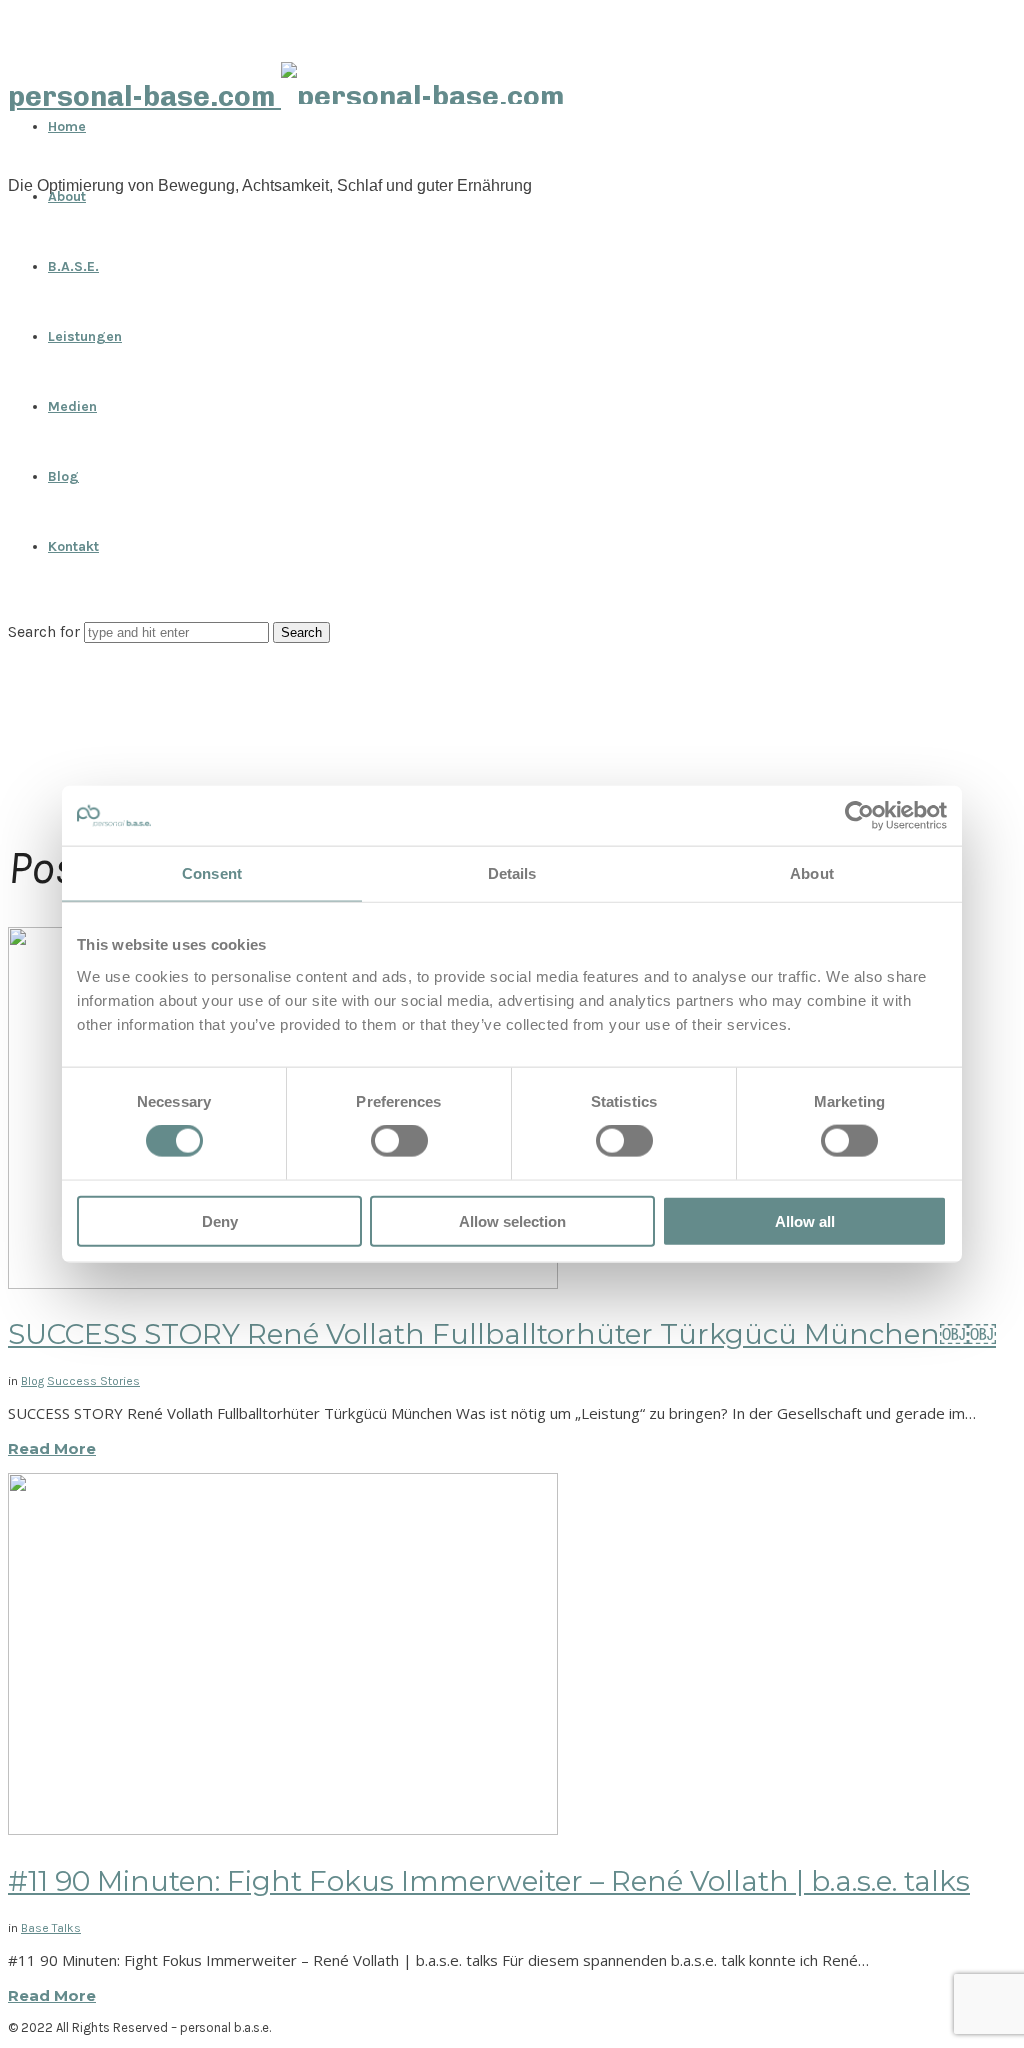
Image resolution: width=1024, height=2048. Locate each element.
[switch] (399, 1141)
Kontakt (73, 546)
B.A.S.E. (73, 266)
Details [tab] (512, 873)
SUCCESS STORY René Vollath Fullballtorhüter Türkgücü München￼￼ (502, 1334)
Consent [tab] (212, 873)
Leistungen (85, 336)
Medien (72, 406)
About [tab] (812, 873)
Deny (220, 1220)
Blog (63, 476)
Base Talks (51, 1928)
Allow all (805, 1220)
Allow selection (512, 1220)
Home (67, 126)
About (67, 196)
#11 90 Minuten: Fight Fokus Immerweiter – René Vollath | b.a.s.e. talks (489, 1881)
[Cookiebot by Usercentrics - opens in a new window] (859, 816)
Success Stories (93, 1381)
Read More (52, 1448)
